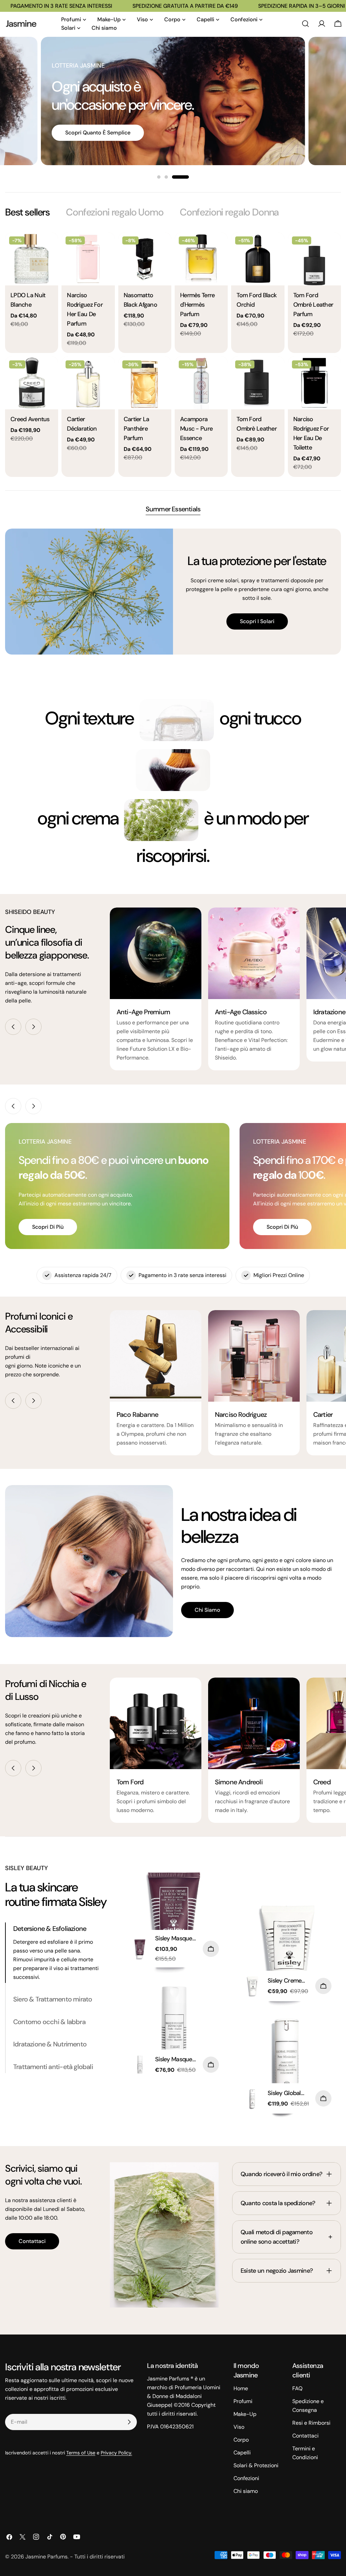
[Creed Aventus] (32, 383)
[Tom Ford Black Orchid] (258, 259)
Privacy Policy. (116, 2453)
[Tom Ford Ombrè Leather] (258, 383)
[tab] (27, 212)
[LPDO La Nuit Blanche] (32, 259)
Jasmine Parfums (46, 2557)
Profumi (243, 2401)
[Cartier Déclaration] (88, 383)
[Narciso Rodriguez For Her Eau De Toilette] (314, 383)
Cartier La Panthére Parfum (137, 429)
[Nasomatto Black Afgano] (145, 259)
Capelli (242, 2453)
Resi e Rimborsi (311, 2423)
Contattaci (32, 2241)
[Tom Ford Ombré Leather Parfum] (314, 259)
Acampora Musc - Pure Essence (196, 429)
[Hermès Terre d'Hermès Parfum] (201, 259)
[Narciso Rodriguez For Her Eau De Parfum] (88, 259)
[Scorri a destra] (33, 1027)
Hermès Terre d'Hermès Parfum (197, 305)
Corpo (241, 2440)
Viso (239, 2427)
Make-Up (245, 2414)
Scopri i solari (257, 621)
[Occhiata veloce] (48, 247)
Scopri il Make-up (88, 123)
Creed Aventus (30, 419)
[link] (177, 720)
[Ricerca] (305, 24)
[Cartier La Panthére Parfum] (145, 383)
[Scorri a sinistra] (13, 1027)
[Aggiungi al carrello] (211, 1949)
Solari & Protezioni (256, 2465)
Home (241, 2388)
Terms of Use (81, 2453)
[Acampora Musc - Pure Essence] (201, 383)
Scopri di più (48, 1227)
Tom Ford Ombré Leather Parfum (313, 305)
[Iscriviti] (129, 2422)
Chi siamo (207, 1610)
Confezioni (246, 2478)
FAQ (297, 2388)
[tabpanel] (173, 355)
